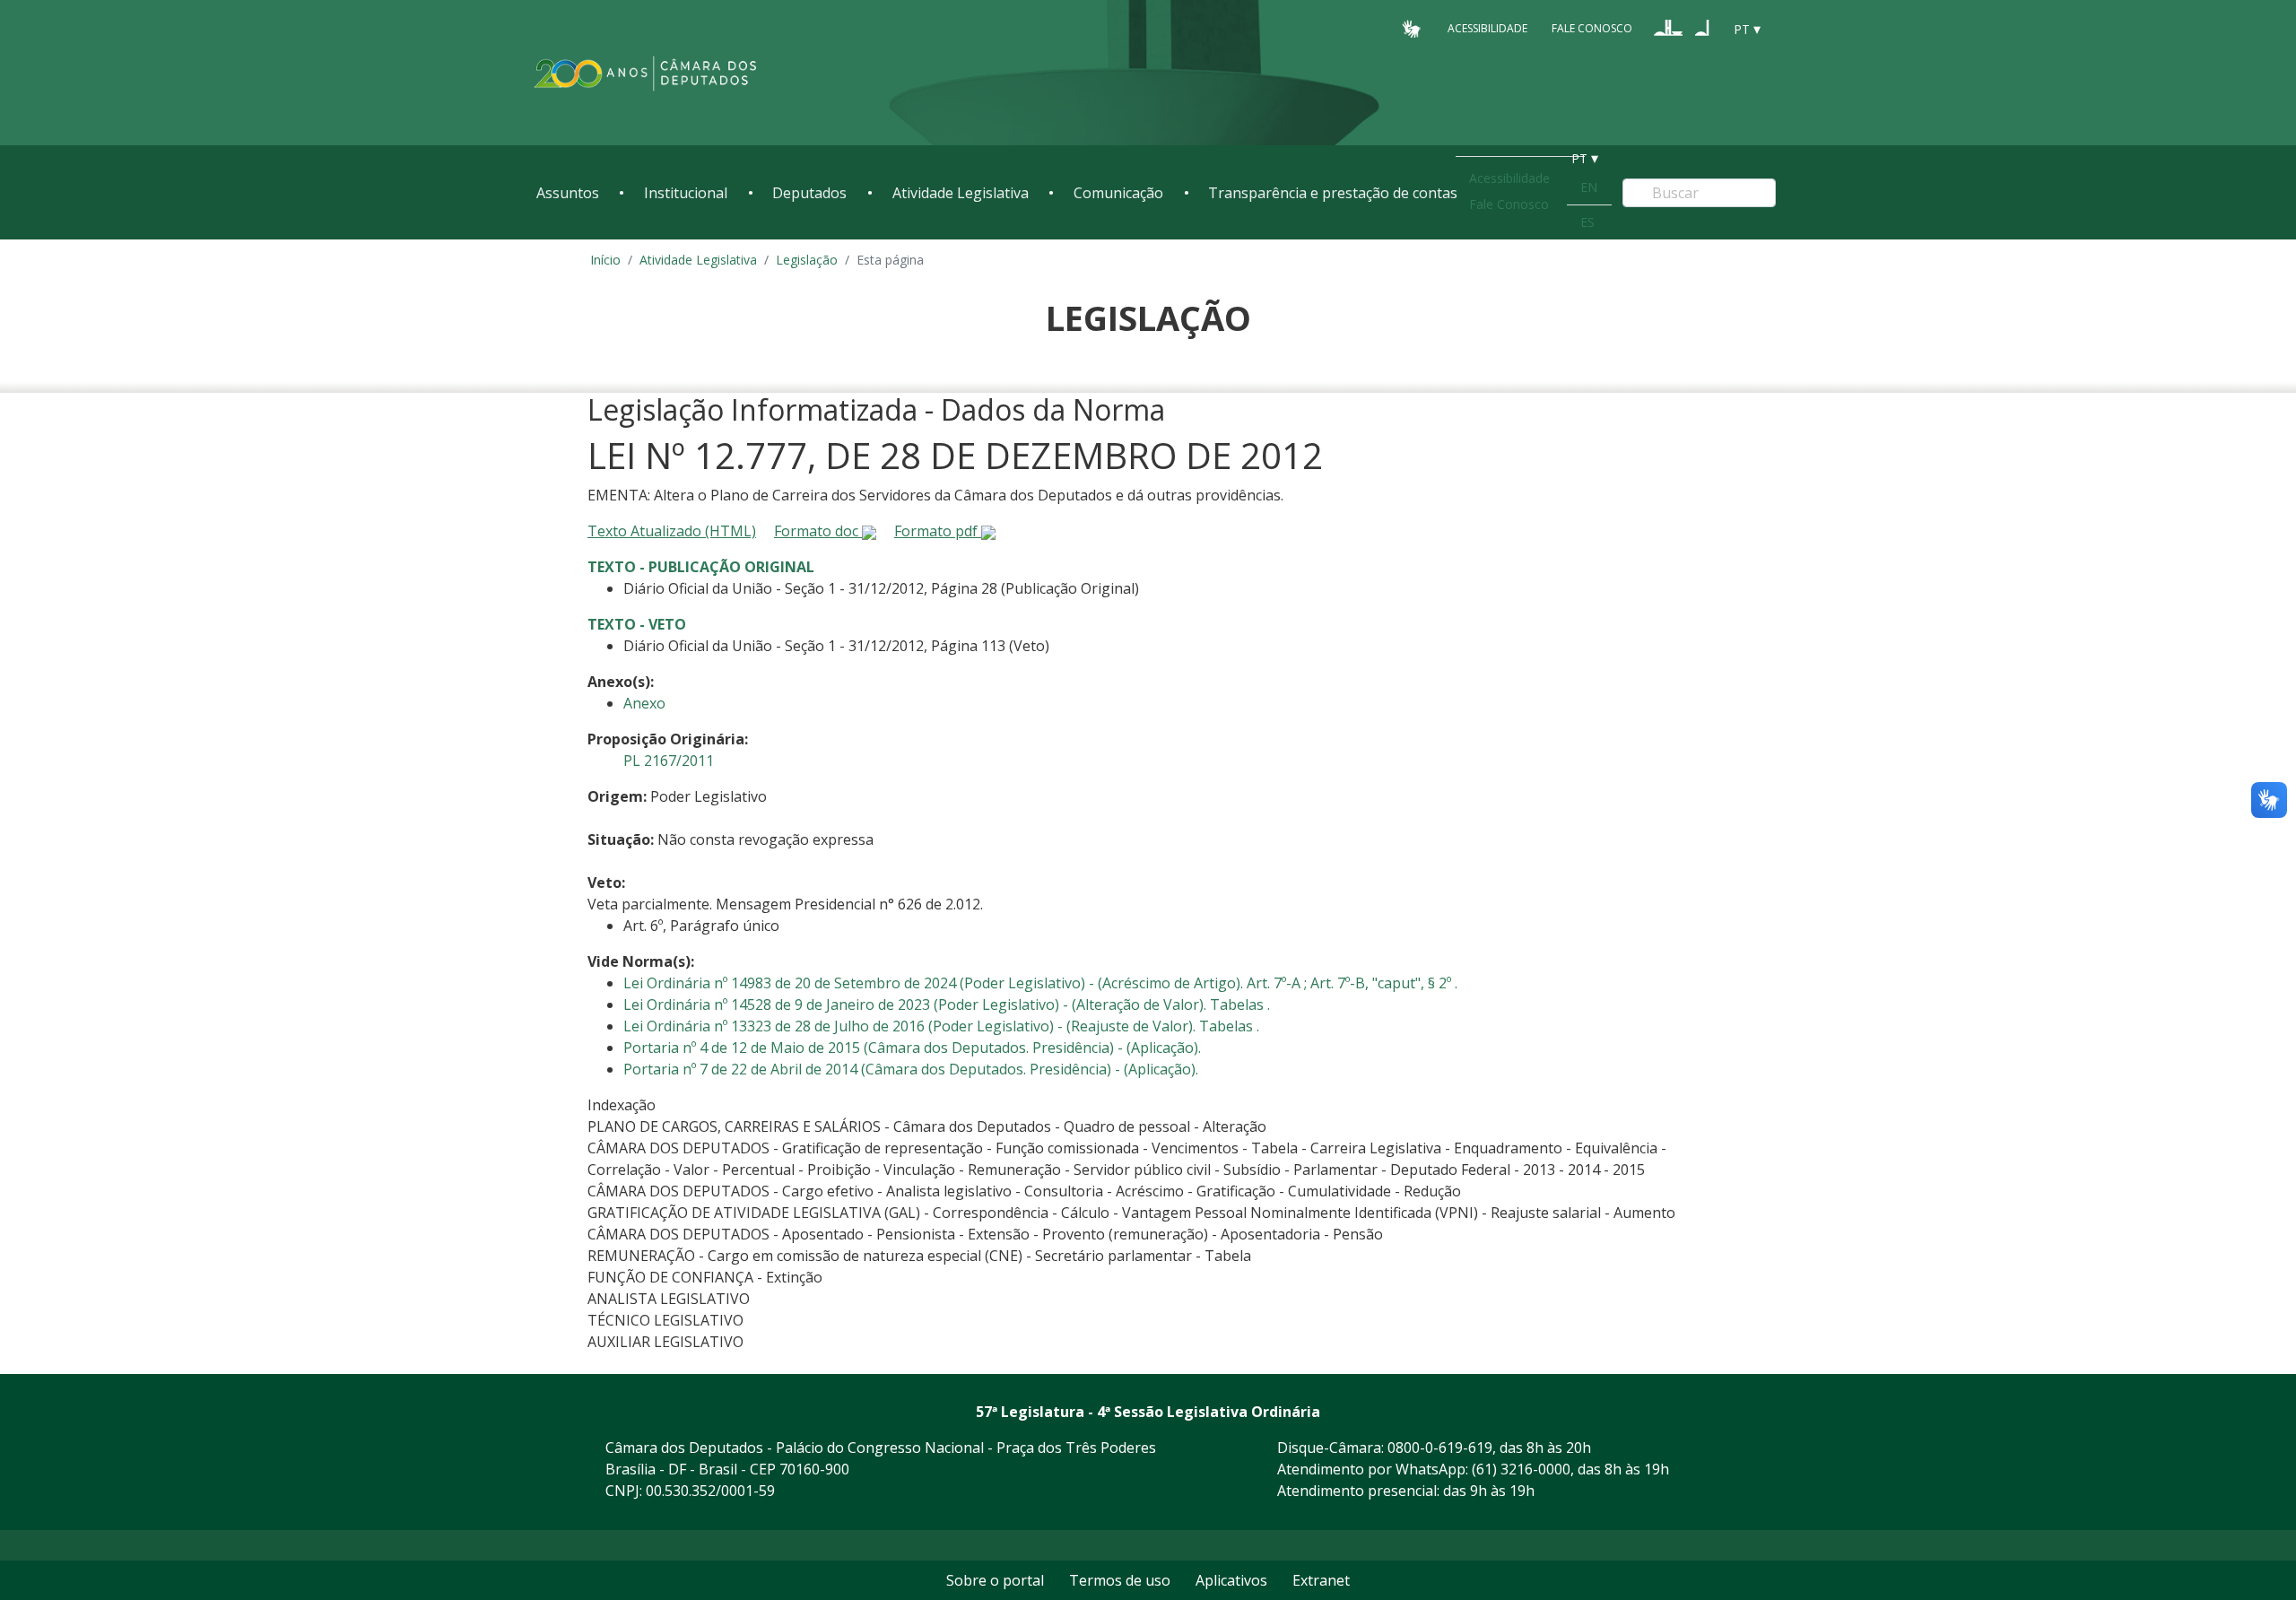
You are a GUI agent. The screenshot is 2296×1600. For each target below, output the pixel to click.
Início (605, 260)
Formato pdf (938, 531)
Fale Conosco (1592, 28)
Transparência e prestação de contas (1333, 193)
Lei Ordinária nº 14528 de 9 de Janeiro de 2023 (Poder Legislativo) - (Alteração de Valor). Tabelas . (947, 1004)
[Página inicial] (646, 73)
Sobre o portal (995, 1580)
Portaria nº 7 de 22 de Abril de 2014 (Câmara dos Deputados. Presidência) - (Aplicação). (911, 1069)
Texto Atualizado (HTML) (672, 531)
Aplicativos (1231, 1580)
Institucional (686, 193)
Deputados (809, 193)
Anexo (644, 703)
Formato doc (818, 531)
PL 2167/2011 (669, 761)
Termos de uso (1120, 1580)
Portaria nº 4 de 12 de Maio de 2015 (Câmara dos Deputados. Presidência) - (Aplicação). (912, 1048)
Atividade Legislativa (961, 193)
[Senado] (1702, 28)
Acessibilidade (1487, 28)
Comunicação (1118, 193)
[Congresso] (1668, 28)
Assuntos (568, 193)
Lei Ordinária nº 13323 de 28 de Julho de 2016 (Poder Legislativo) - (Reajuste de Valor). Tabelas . (941, 1026)
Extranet (1321, 1580)
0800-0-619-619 (1440, 1448)
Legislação (807, 260)
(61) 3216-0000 (1521, 1469)
